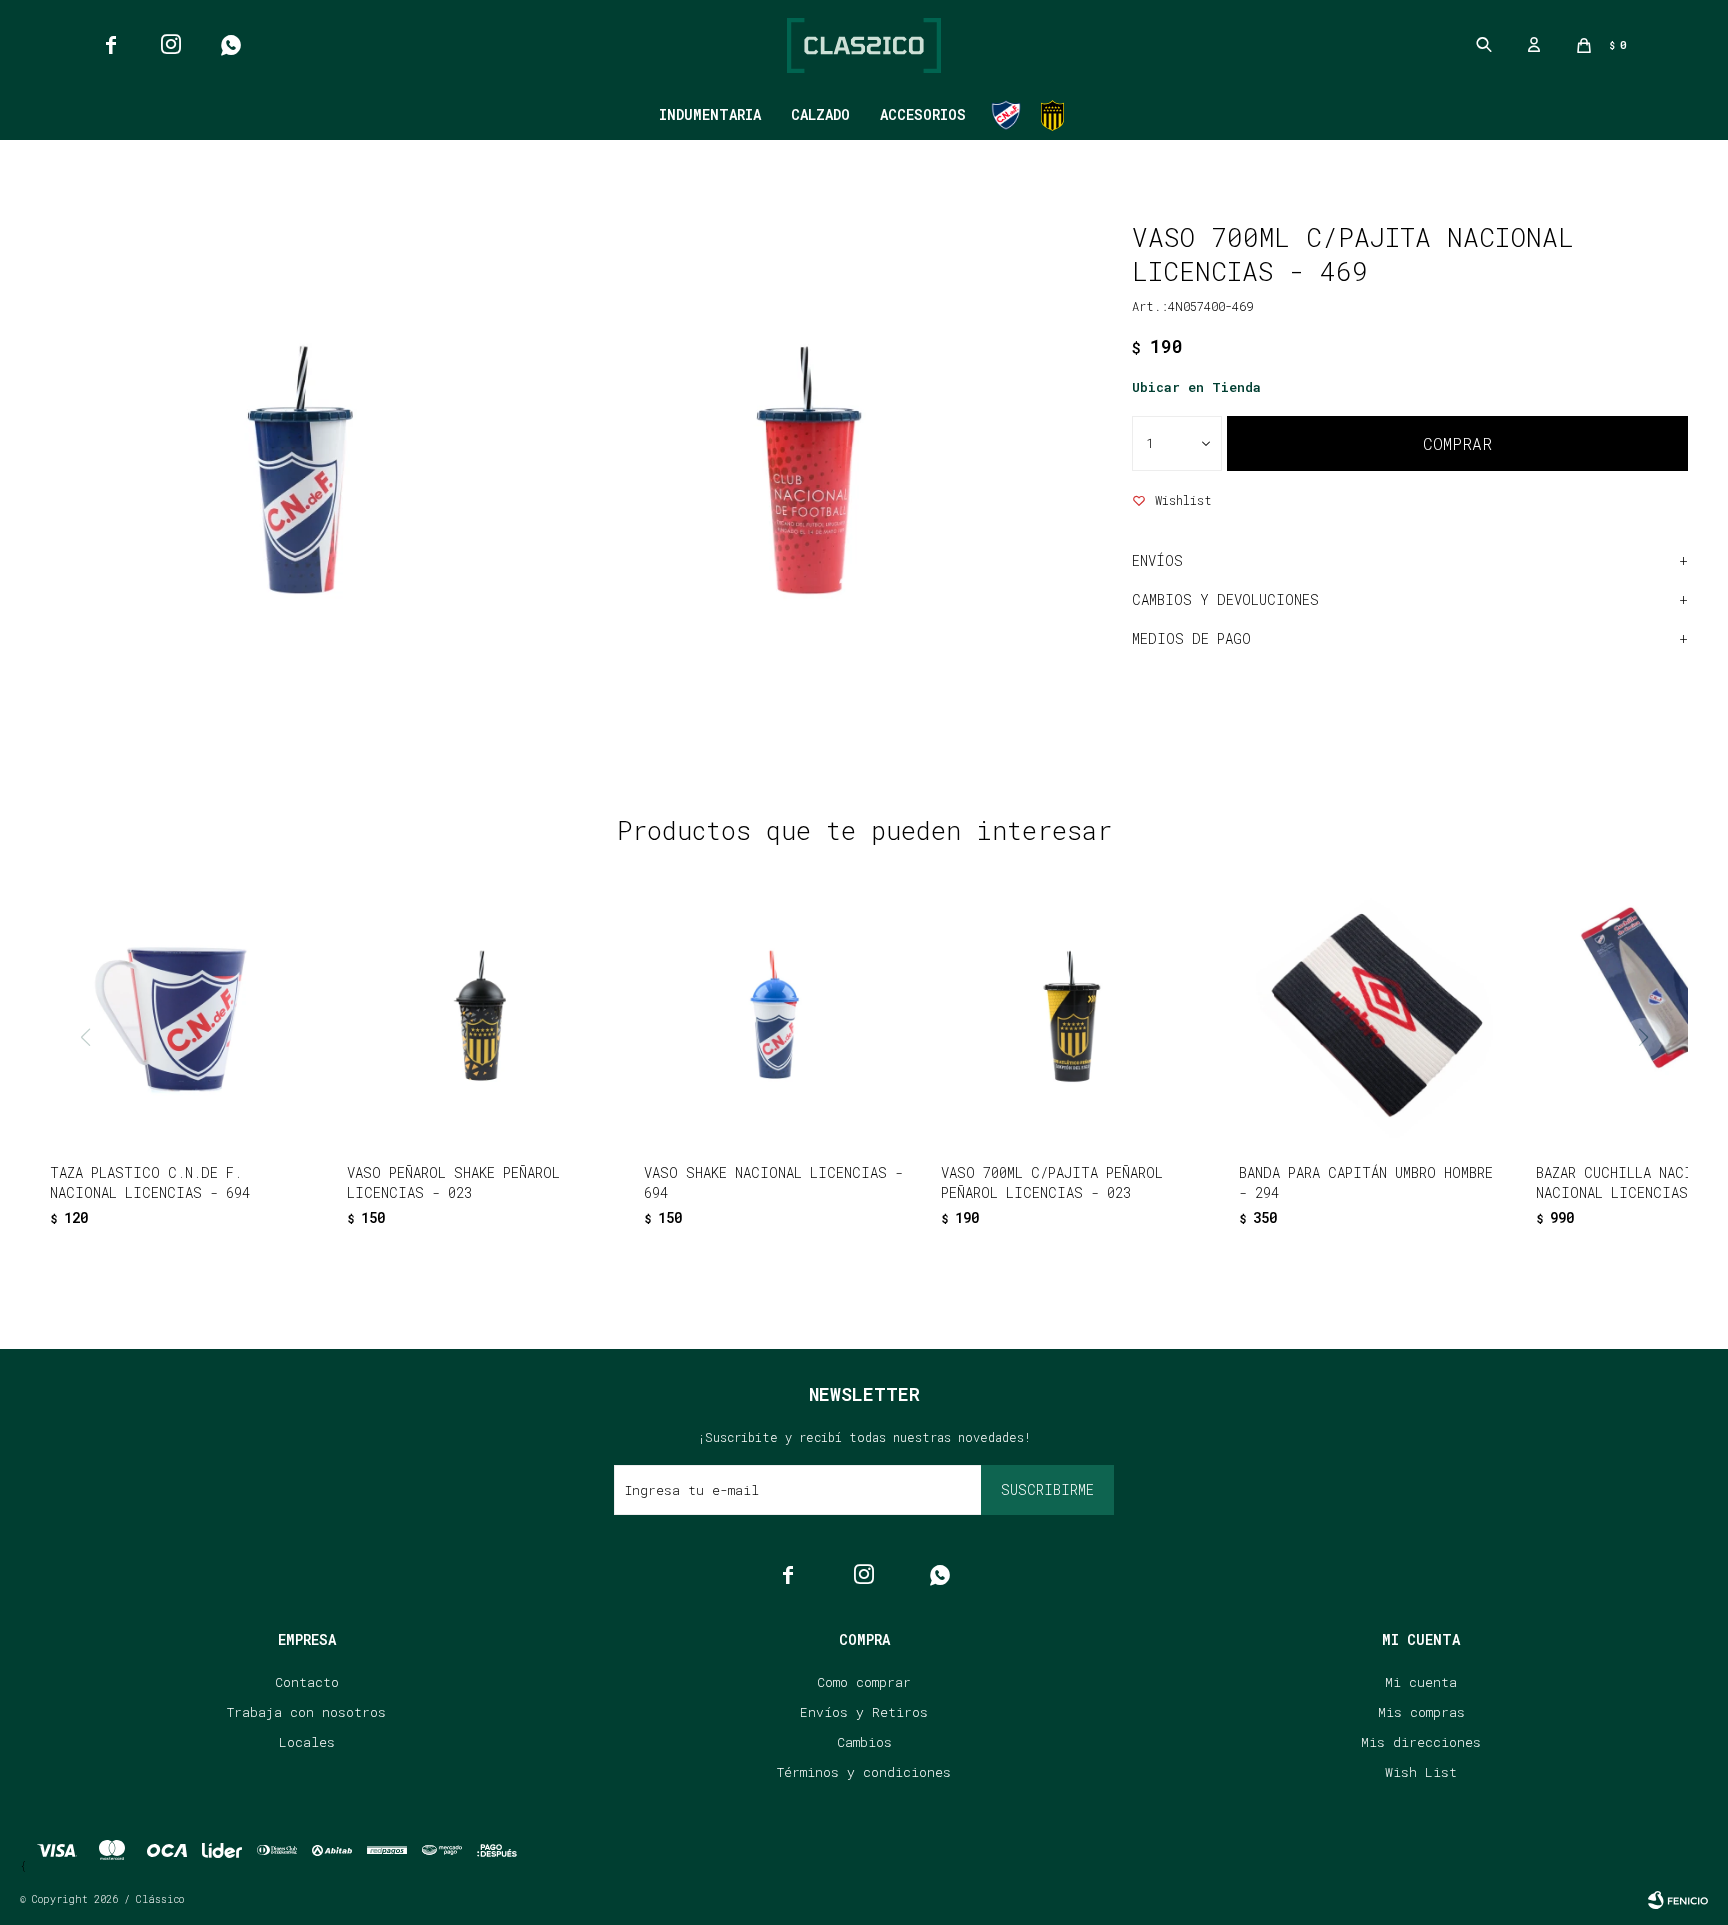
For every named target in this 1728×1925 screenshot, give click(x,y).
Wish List (1421, 1772)
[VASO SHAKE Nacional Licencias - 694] (775, 1017)
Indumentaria (710, 114)
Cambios (864, 1742)
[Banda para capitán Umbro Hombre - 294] (1370, 1017)
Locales (307, 1742)
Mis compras (1421, 1712)
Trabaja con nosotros (306, 1712)
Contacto (307, 1682)
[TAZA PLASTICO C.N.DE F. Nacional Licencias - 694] (181, 1017)
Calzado (820, 114)
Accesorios (923, 114)
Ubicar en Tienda (1196, 387)
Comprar (1457, 443)
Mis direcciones (1421, 1742)
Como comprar (864, 1682)
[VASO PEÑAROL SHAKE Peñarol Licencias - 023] (478, 1017)
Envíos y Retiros (864, 1712)
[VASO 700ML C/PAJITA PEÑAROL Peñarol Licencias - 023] (1072, 1017)
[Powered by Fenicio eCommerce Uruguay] (1678, 1900)
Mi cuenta (1421, 1682)
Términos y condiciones (864, 1772)
